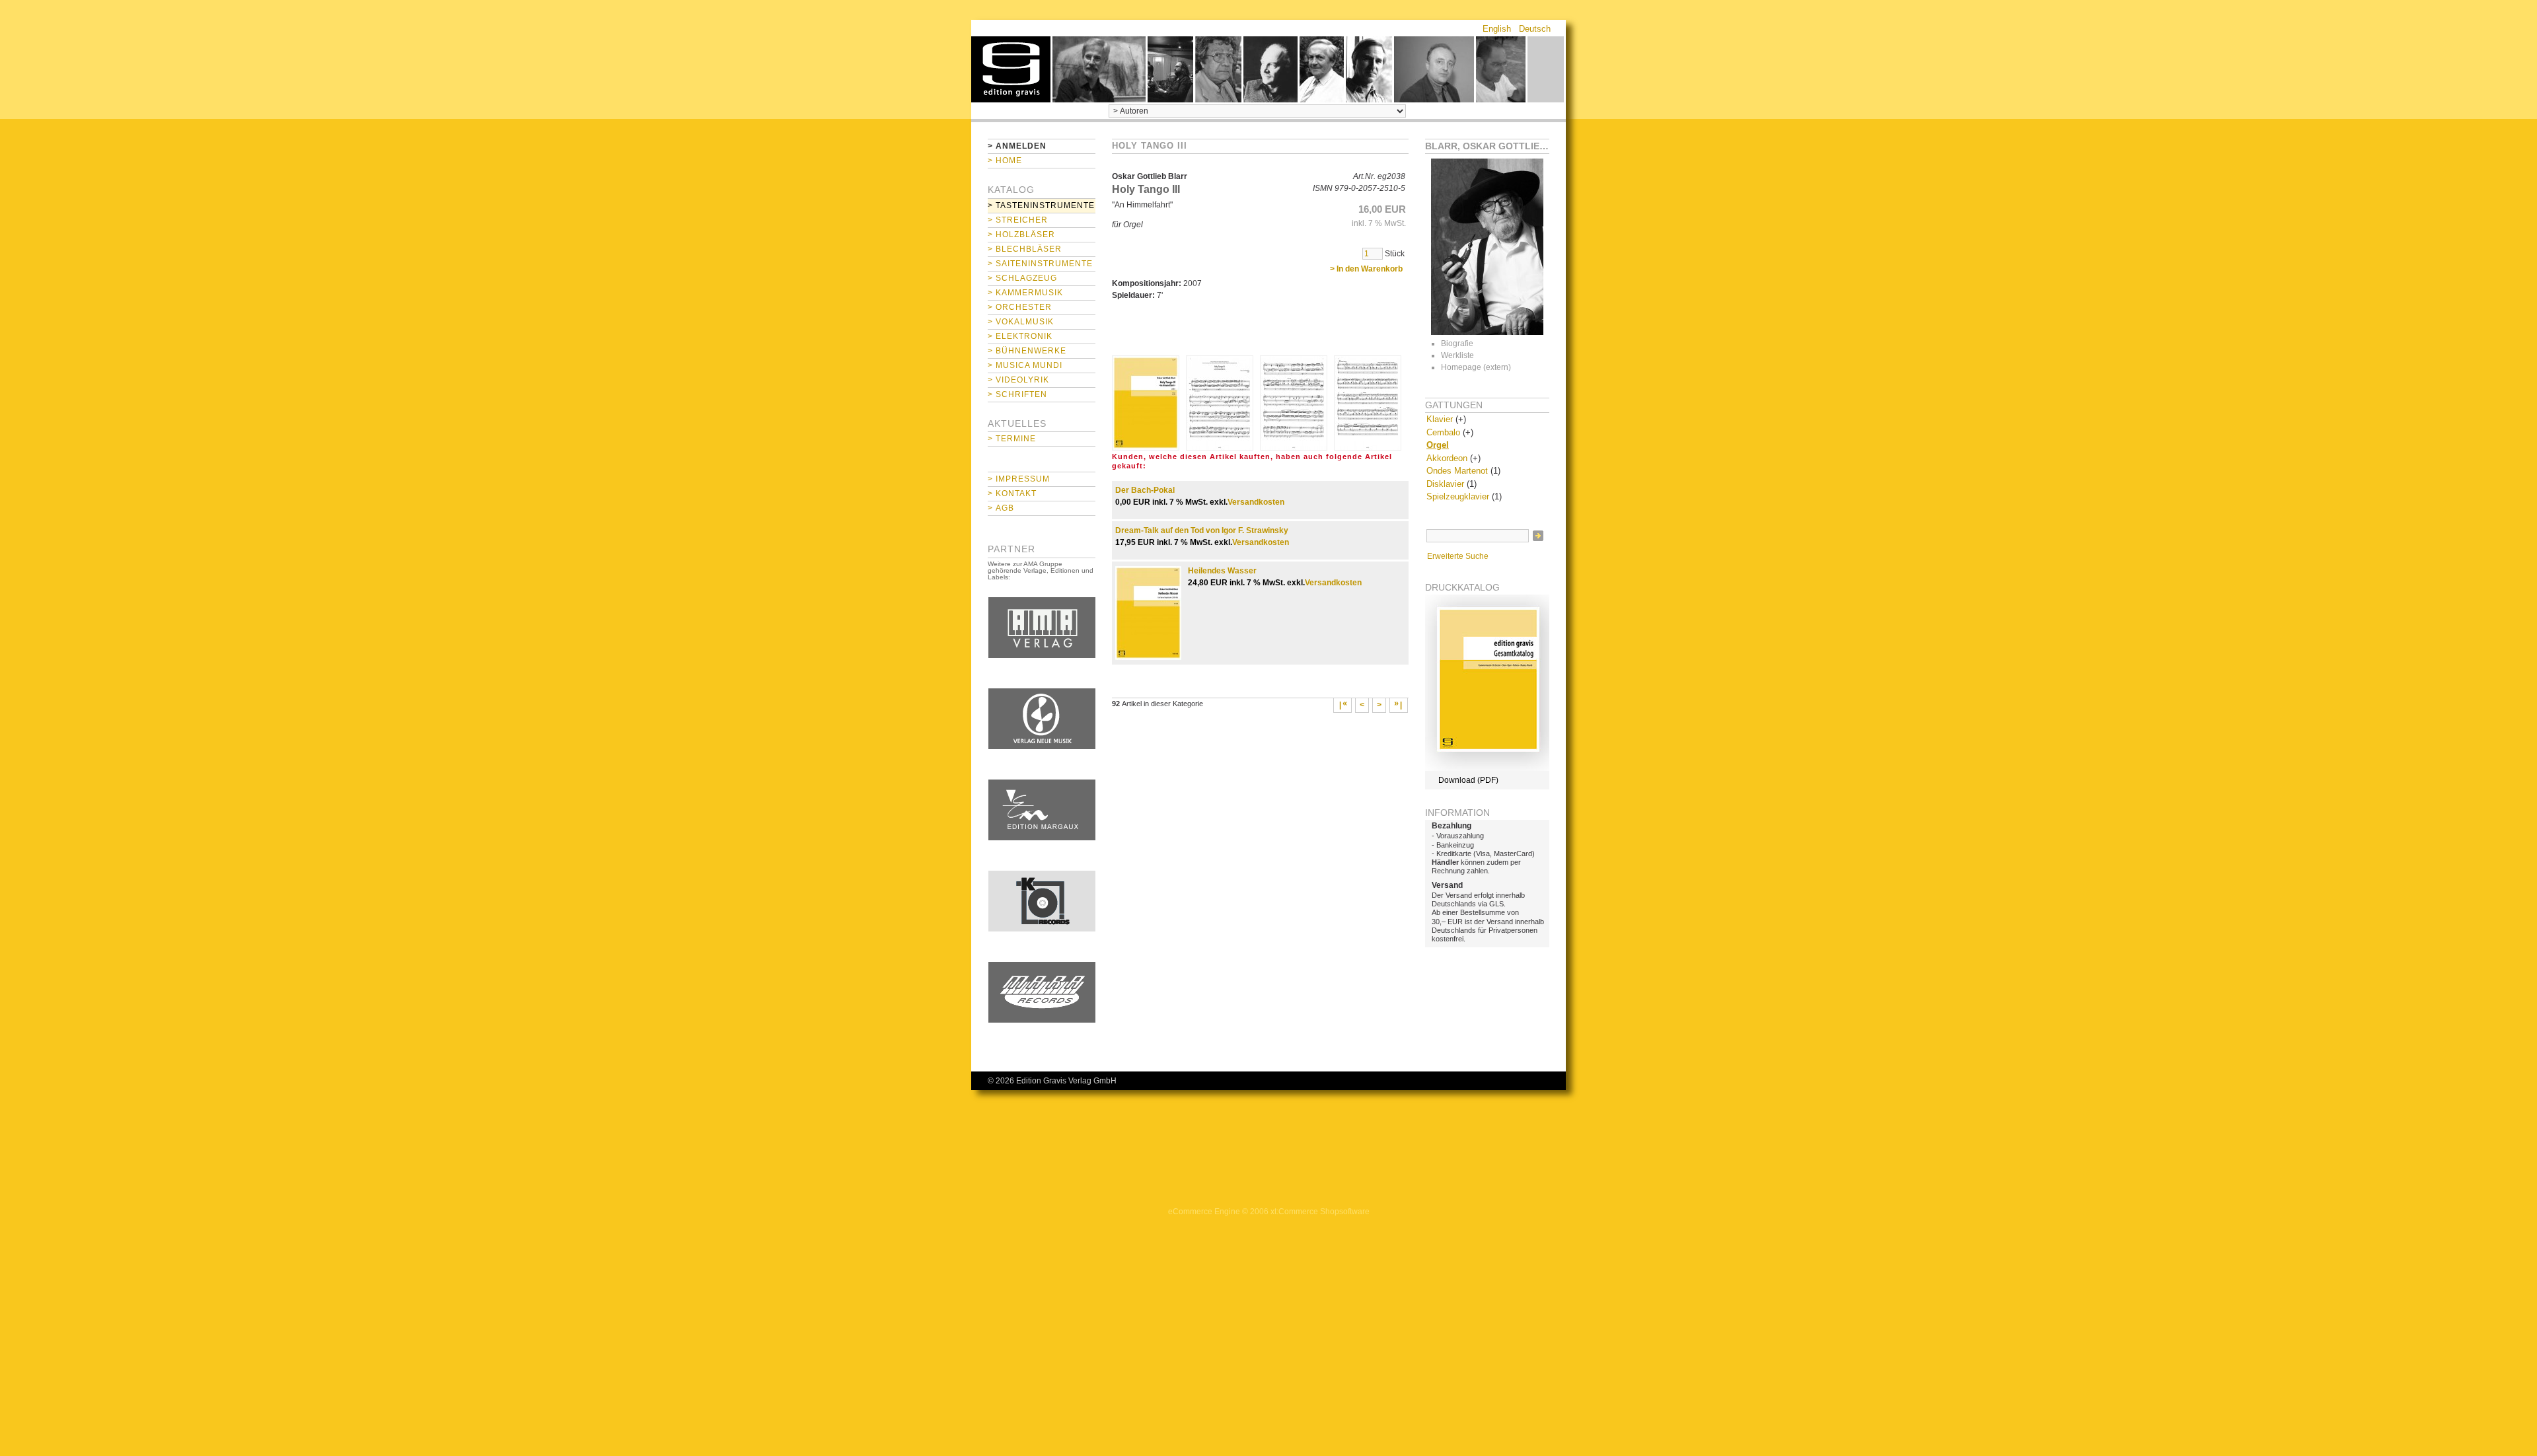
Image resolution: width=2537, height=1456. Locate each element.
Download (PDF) (1468, 780)
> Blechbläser (1025, 249)
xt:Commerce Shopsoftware (1320, 1212)
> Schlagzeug (1022, 278)
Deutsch (1535, 29)
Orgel (1438, 445)
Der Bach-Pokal (1145, 490)
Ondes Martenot (1457, 471)
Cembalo (1443, 432)
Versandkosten (1256, 502)
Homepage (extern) (1476, 367)
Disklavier (1445, 484)
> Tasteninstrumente (1041, 205)
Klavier (1440, 419)
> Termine (1012, 439)
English (1497, 29)
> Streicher (1018, 220)
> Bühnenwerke (1027, 351)
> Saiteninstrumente (1040, 264)
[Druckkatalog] (1487, 768)
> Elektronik (1020, 336)
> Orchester (1020, 307)
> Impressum (1019, 479)
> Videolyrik (1018, 380)
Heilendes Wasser (1222, 571)
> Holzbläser (1021, 235)
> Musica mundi (1025, 365)
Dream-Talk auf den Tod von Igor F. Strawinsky (1202, 530)
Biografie (1457, 344)
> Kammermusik (1025, 293)
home (1011, 69)
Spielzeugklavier (1458, 496)
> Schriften (1017, 394)
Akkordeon (1447, 458)
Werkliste (1457, 355)
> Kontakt (1012, 493)
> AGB (1001, 508)
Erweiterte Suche (1458, 556)
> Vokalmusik (1021, 322)
